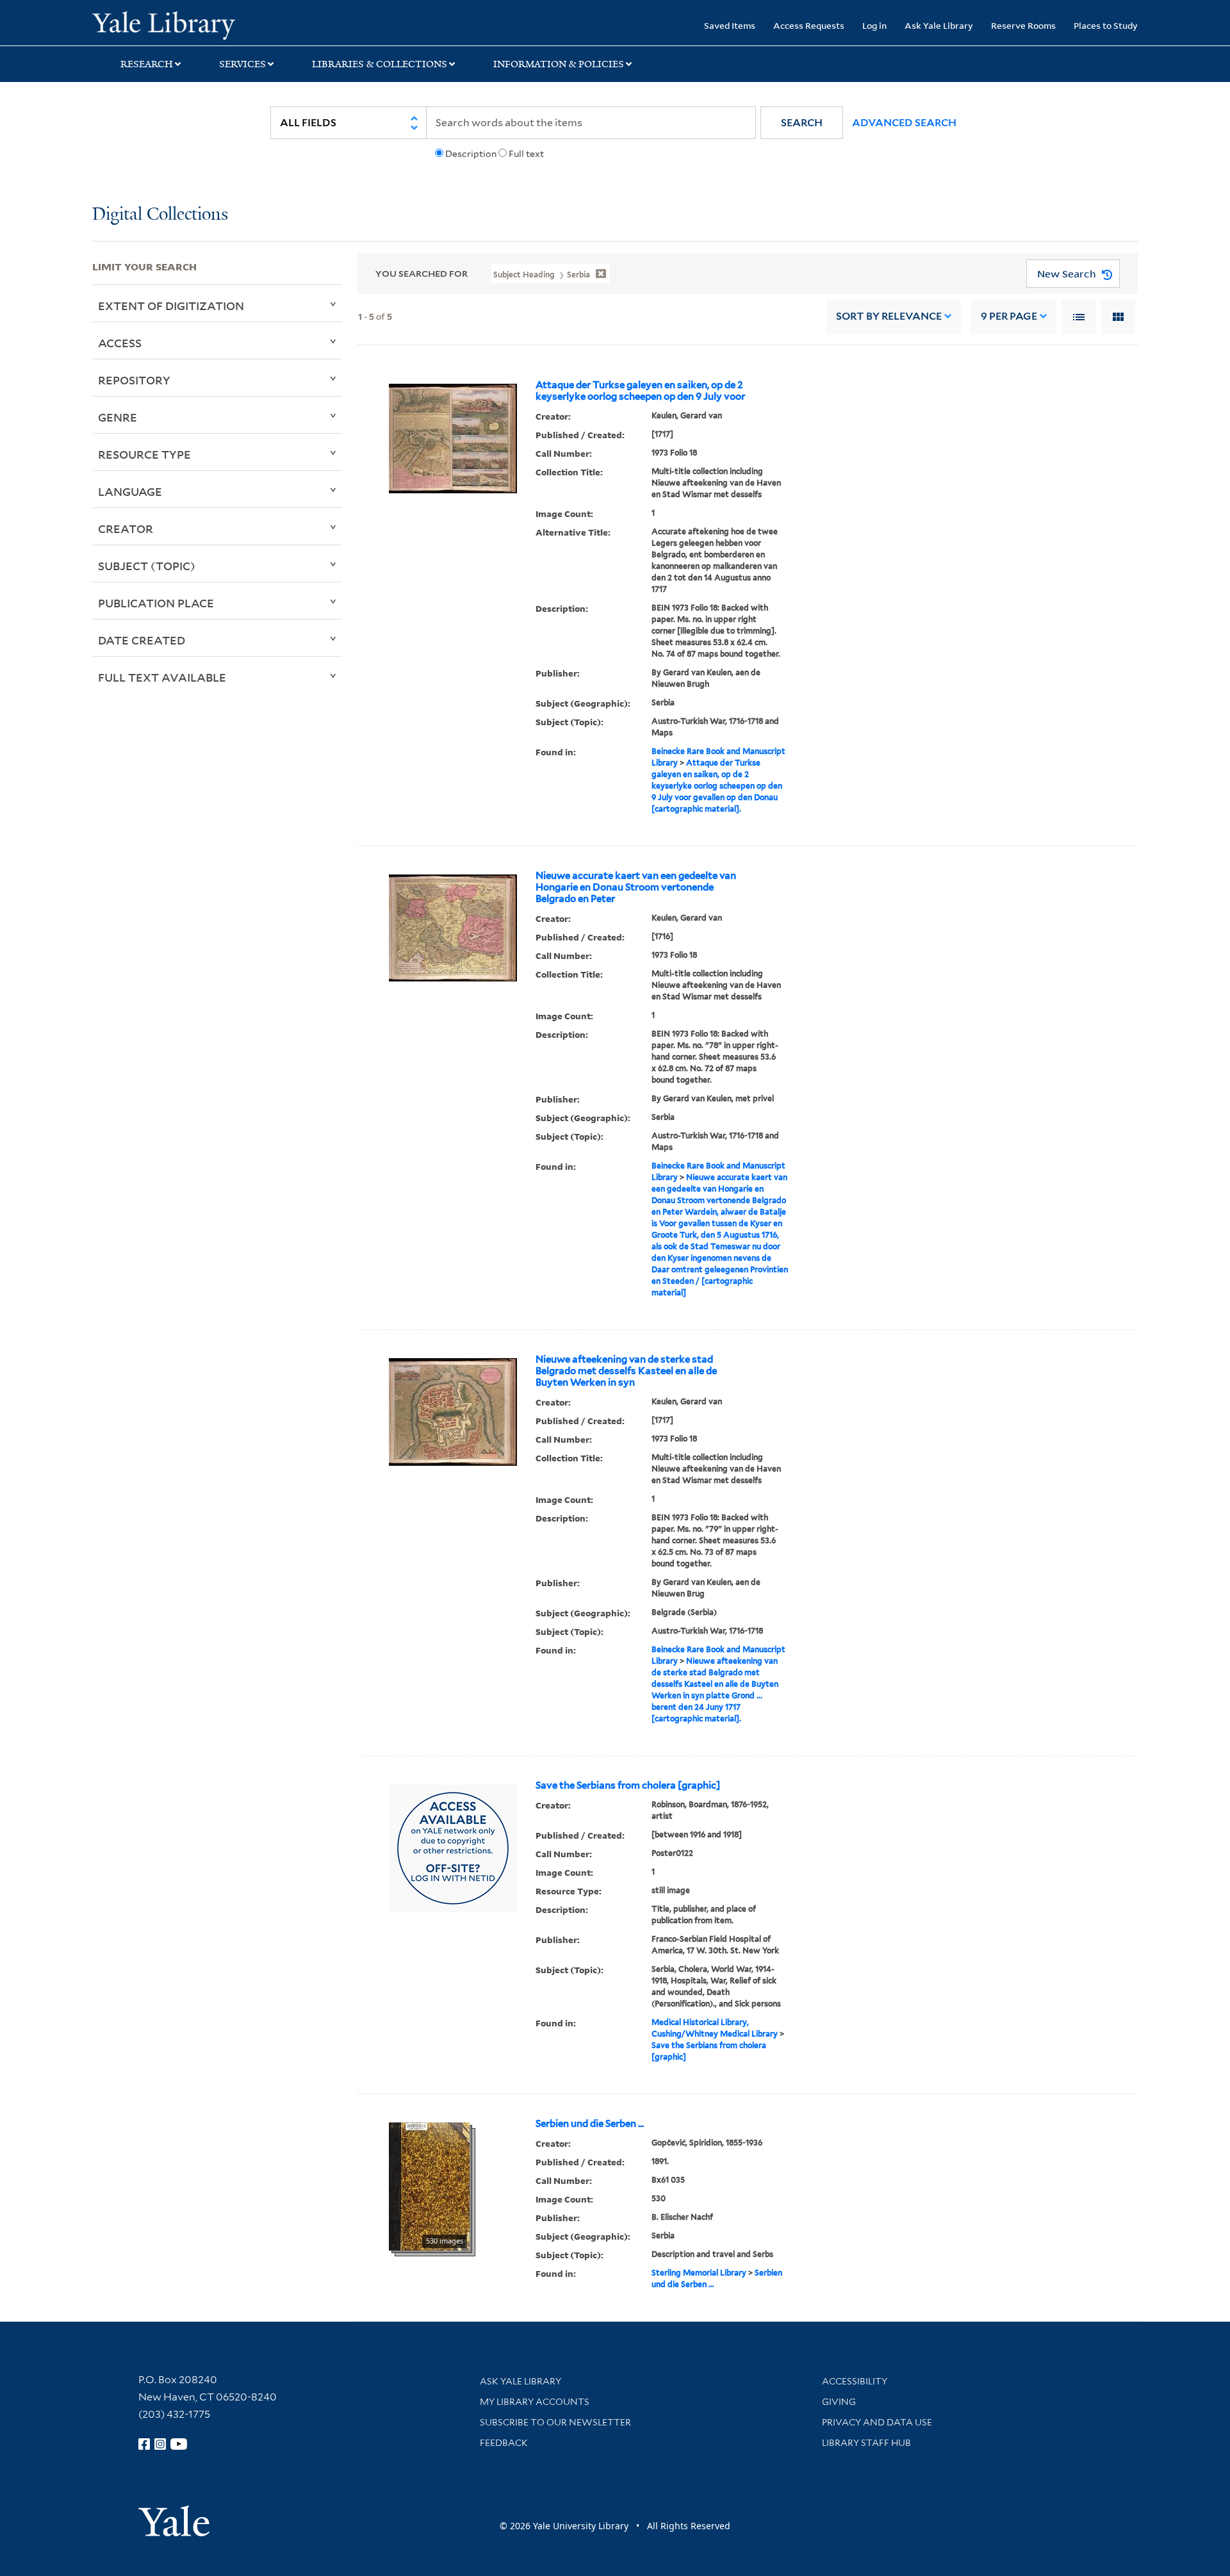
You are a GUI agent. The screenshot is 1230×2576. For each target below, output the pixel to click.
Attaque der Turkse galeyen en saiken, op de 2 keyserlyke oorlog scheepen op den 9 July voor (640, 391)
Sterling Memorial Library (699, 2273)
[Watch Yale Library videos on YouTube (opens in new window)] (179, 2444)
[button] (802, 123)
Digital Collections (160, 215)
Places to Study (1106, 25)
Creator (126, 529)
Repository (134, 380)
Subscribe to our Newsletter (555, 2422)
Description (471, 154)
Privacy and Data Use (877, 2422)
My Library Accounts (535, 2402)
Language (130, 491)
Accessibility (855, 2381)
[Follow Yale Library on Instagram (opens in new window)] (160, 2444)
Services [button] (242, 64)
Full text (526, 154)
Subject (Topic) (147, 566)
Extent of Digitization (171, 306)
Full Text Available (162, 677)
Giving (839, 2402)
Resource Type (144, 454)
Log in (874, 25)
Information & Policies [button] (559, 64)
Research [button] (147, 64)
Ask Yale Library (939, 25)
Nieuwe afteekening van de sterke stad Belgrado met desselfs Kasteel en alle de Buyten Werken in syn (626, 1371)
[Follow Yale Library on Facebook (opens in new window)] (144, 2444)
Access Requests (809, 25)
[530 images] (429, 2185)
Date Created (142, 640)
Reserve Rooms (1023, 25)
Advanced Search (904, 123)
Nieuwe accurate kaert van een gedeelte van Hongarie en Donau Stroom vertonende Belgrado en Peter (636, 887)
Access (120, 343)
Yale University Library (171, 24)
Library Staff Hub (866, 2443)
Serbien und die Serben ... (590, 2124)
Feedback (504, 2443)
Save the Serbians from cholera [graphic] (628, 1785)
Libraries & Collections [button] (380, 64)
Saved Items (730, 25)
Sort (889, 316)
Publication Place (156, 603)
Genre (118, 417)
